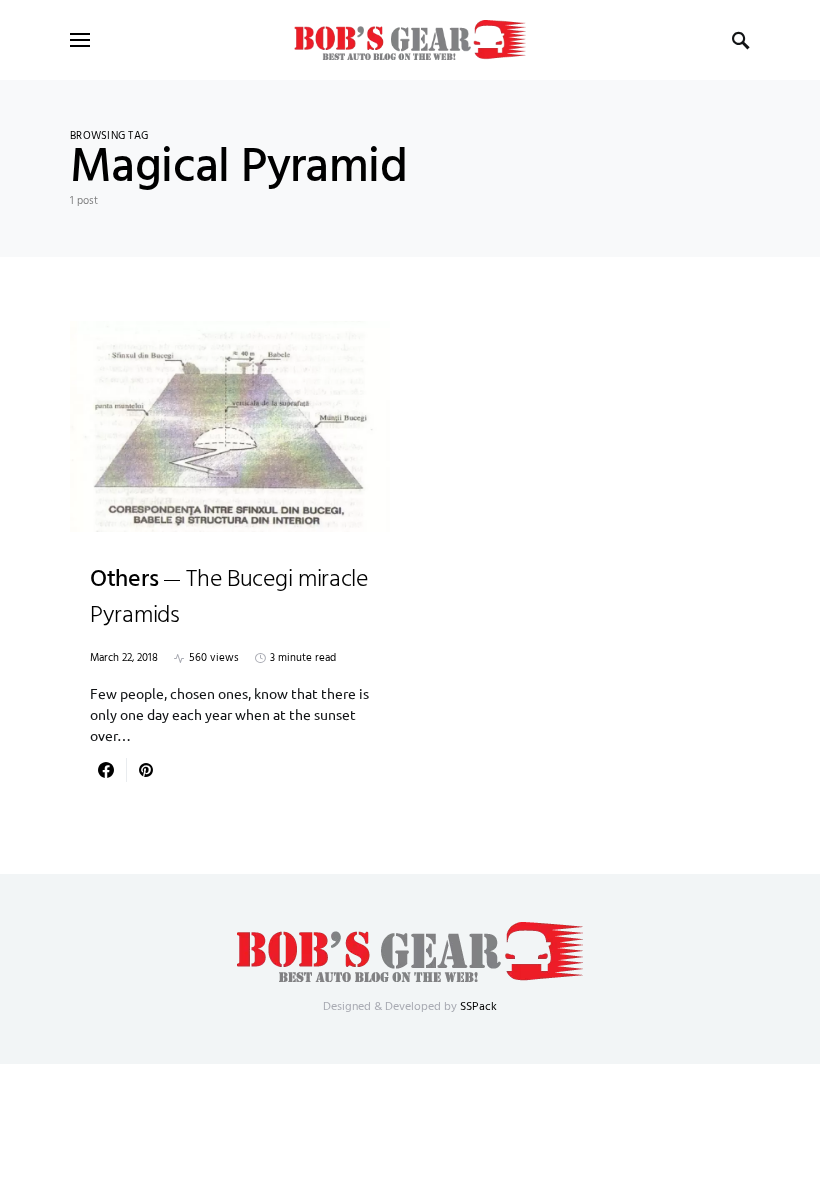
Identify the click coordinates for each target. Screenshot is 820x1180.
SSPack (478, 1007)
